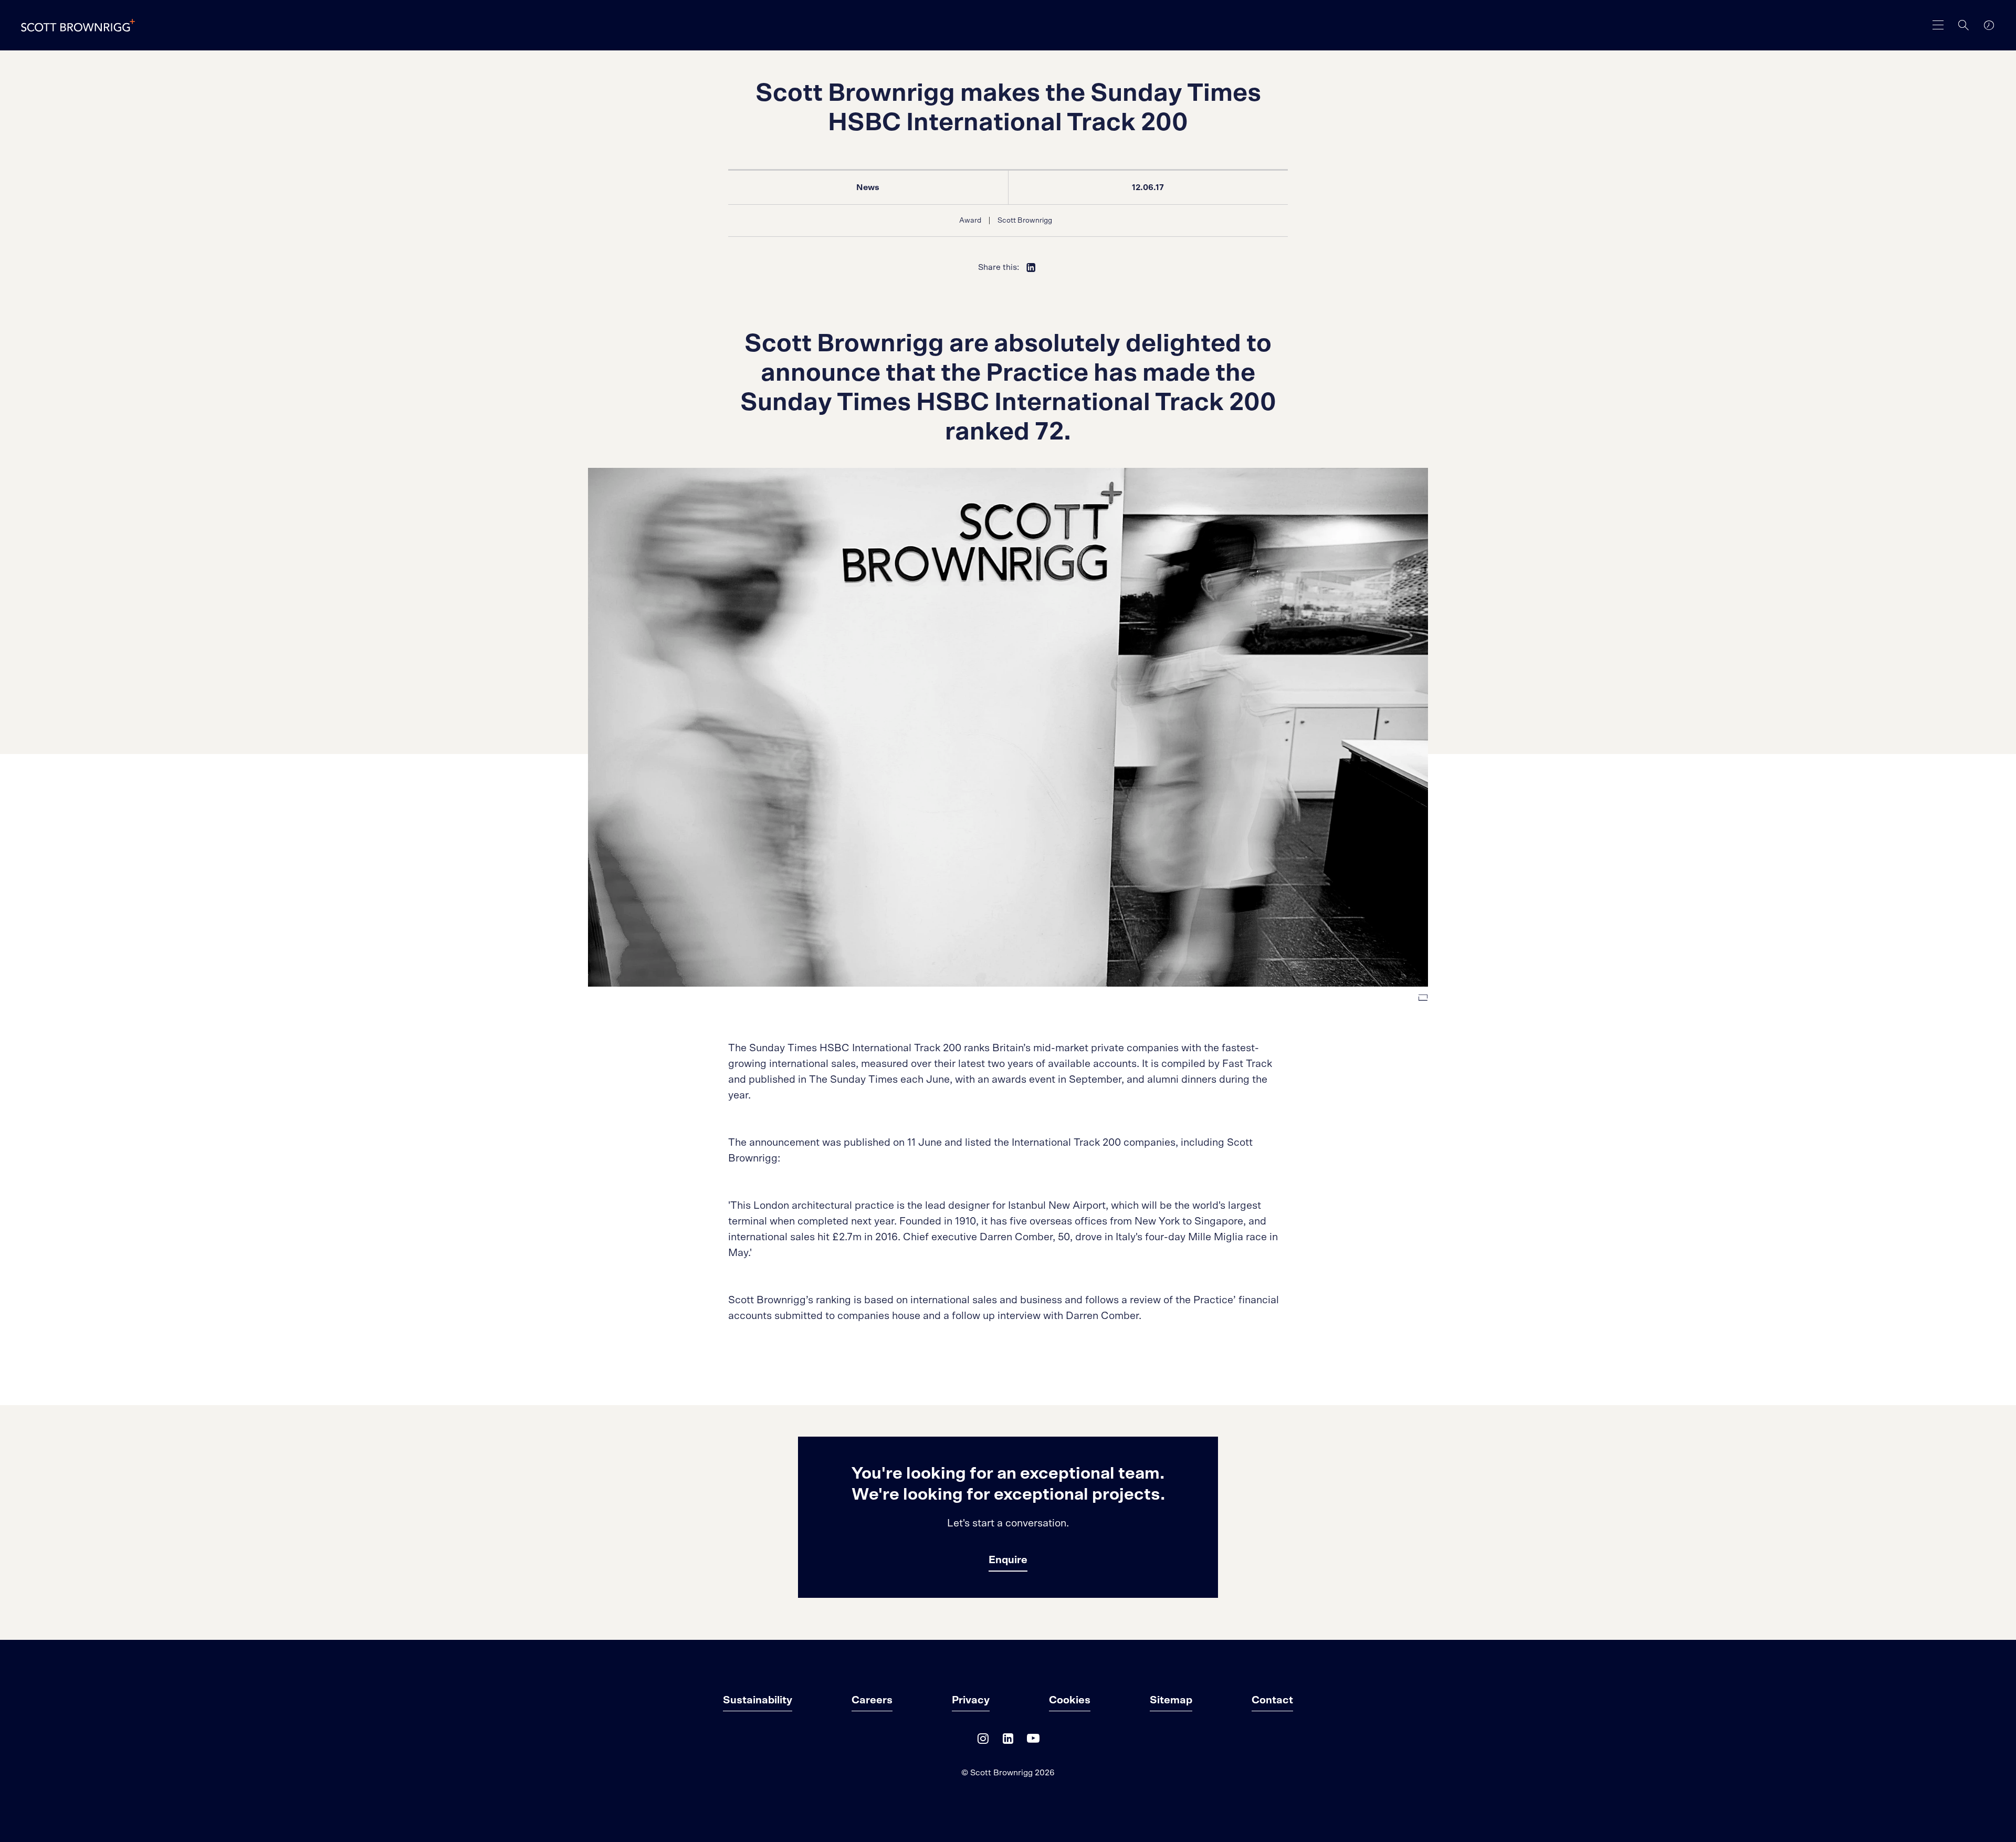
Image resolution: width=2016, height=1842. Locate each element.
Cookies (1070, 1700)
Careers (872, 1700)
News (868, 187)
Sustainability (758, 1700)
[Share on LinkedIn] (1031, 267)
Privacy (971, 1700)
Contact (1272, 1700)
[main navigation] (1938, 25)
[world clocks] (1989, 25)
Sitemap (1171, 1700)
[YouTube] (1033, 1741)
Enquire (1008, 1560)
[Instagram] (983, 1741)
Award (970, 221)
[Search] (1963, 25)
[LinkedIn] (1008, 1741)
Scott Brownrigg (1025, 221)
